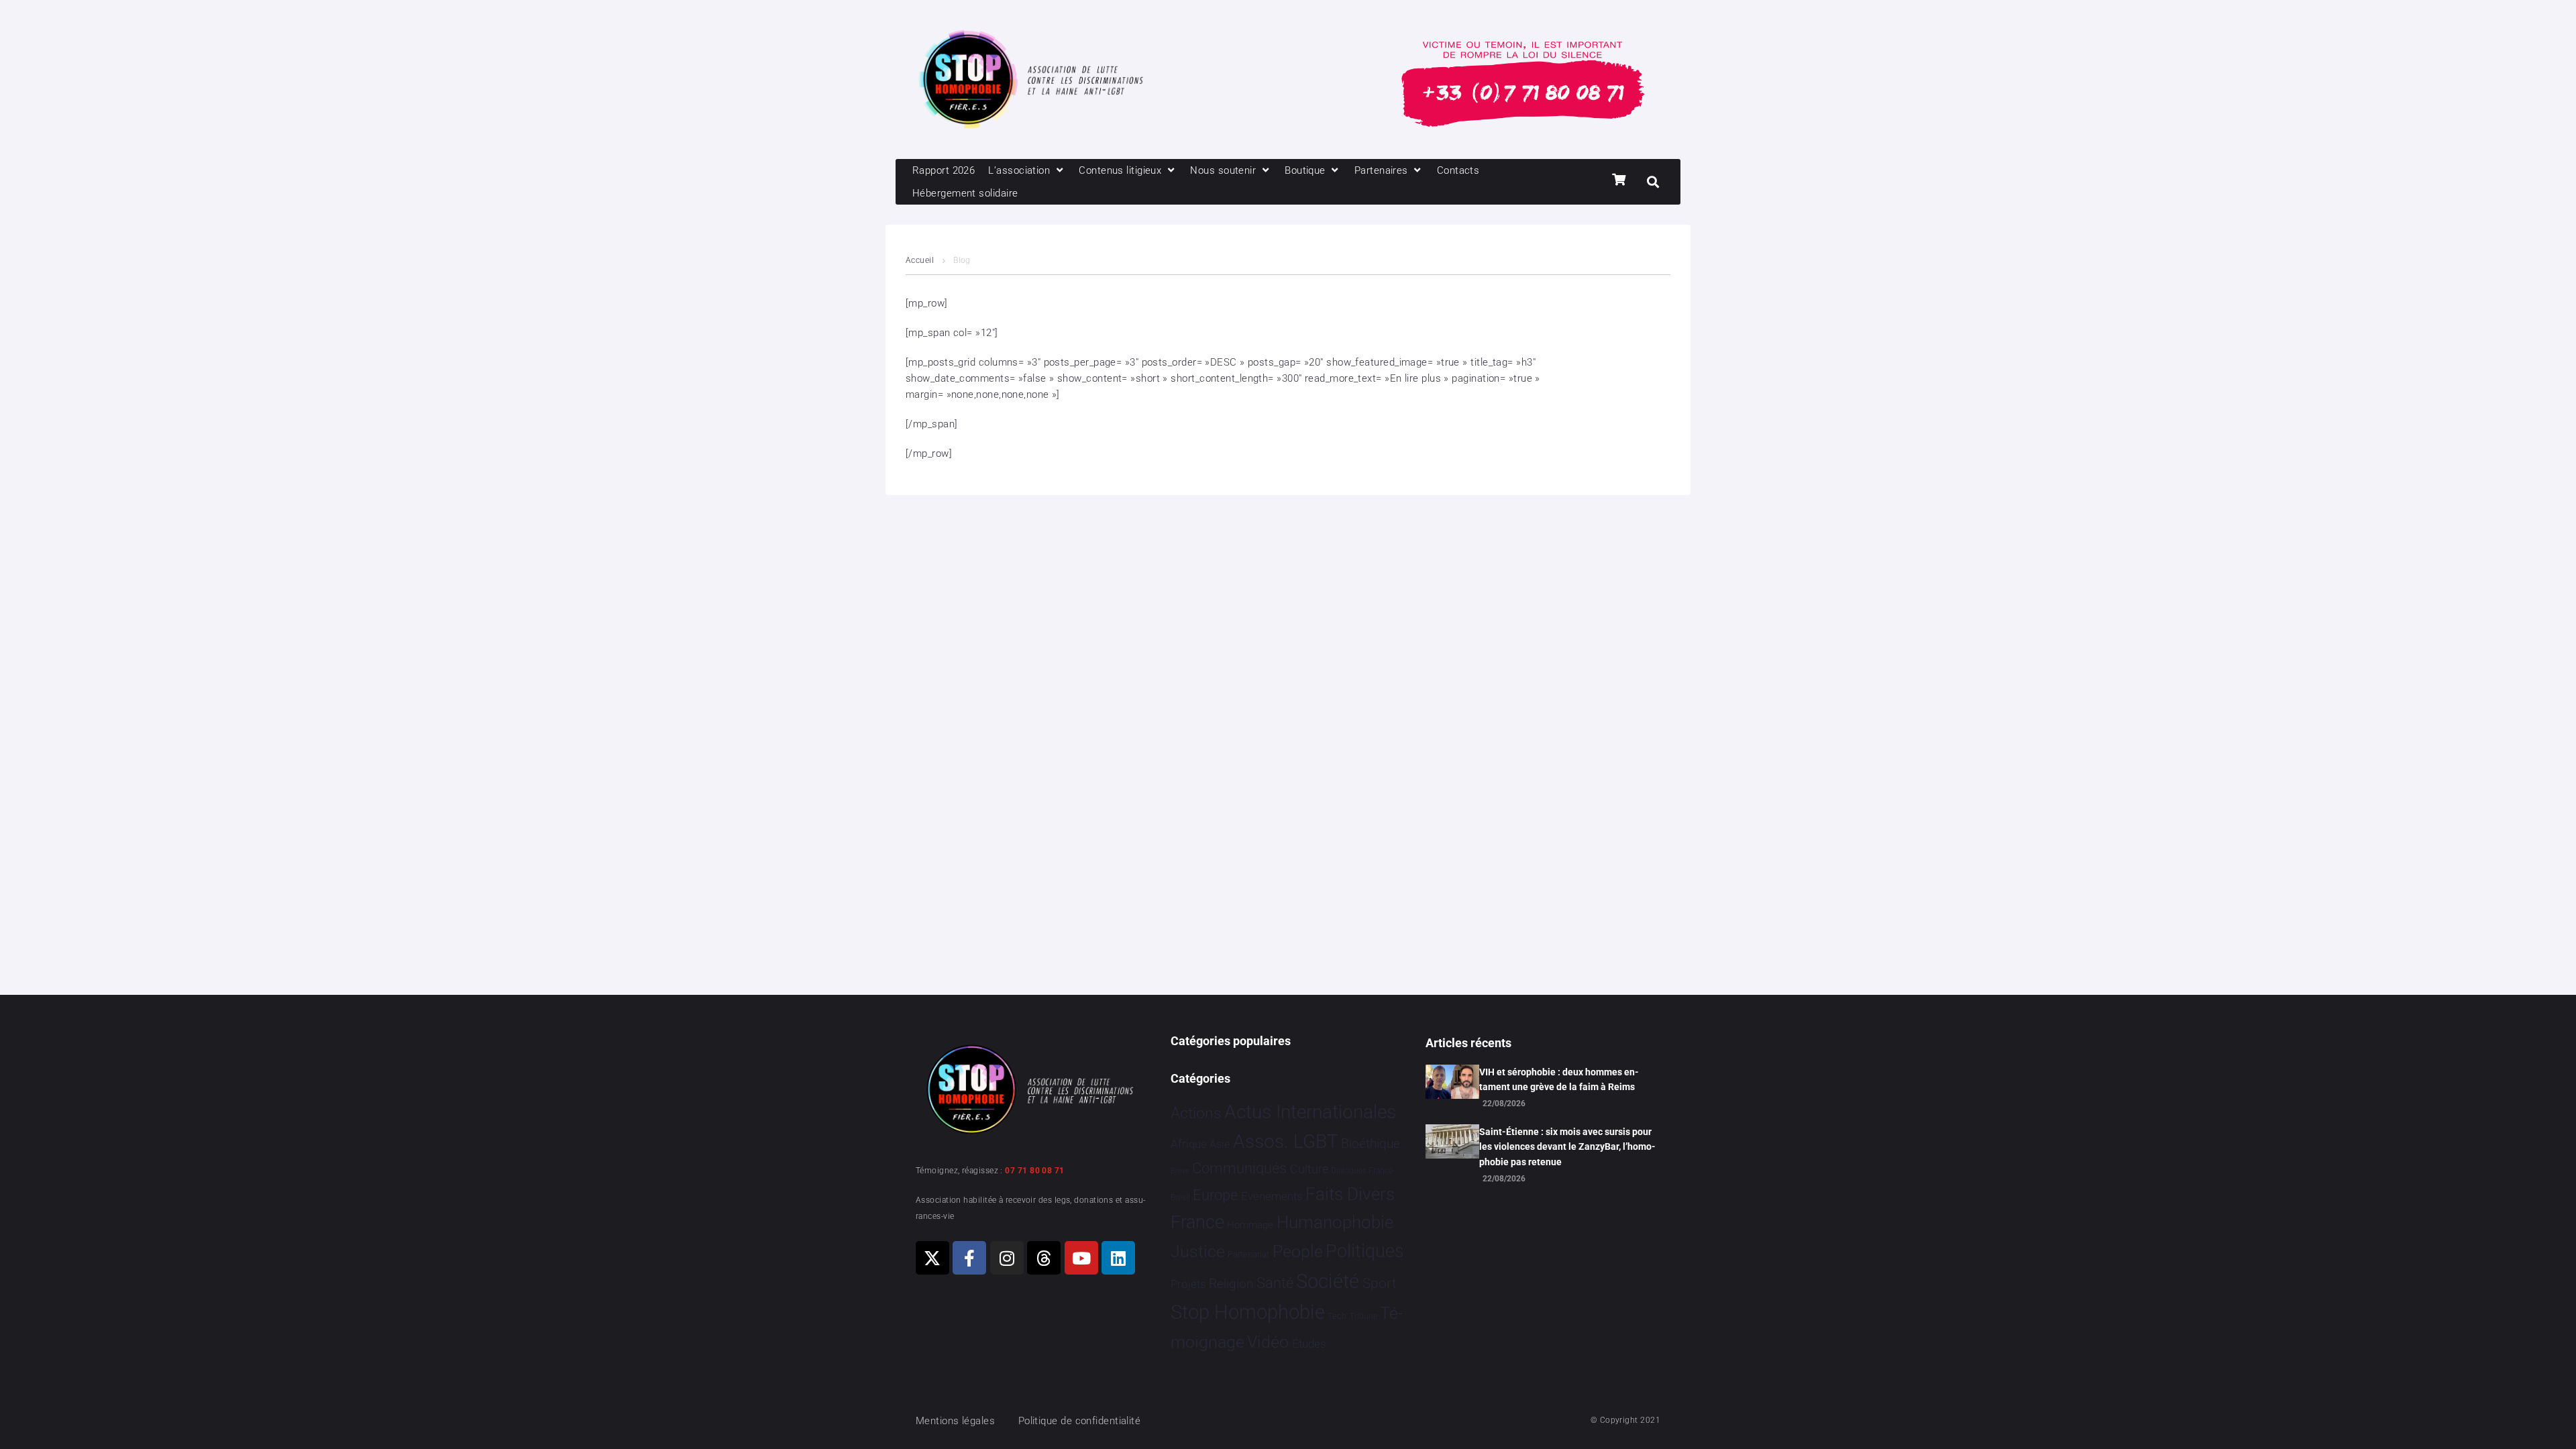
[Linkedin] (1118, 1258)
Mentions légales (955, 1421)
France (1197, 1222)
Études (1309, 1344)
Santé (1275, 1283)
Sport (1380, 1283)
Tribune (1363, 1316)
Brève (1180, 1171)
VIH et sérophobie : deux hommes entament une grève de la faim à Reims (1559, 1079)
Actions (1196, 1113)
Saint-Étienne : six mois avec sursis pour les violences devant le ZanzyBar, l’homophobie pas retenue (1567, 1147)
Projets (1188, 1284)
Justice (1198, 1251)
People (1298, 1251)
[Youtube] (1081, 1258)
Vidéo (1268, 1342)
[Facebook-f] (969, 1258)
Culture (1309, 1169)
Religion (1231, 1284)
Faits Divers (1350, 1194)
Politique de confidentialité (1080, 1421)
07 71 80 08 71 (1034, 1171)
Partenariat (1248, 1254)
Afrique (1189, 1144)
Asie (1220, 1144)
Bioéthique (1371, 1144)
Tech (1337, 1316)
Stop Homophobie (1248, 1312)
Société (1328, 1282)
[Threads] (1044, 1258)
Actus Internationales (1310, 1112)
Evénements (1272, 1196)
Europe (1215, 1195)
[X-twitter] (932, 1258)
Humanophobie (1335, 1222)
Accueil (920, 260)
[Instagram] (1007, 1258)
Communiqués (1239, 1168)
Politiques (1365, 1251)
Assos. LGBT (1286, 1141)
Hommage (1250, 1225)
